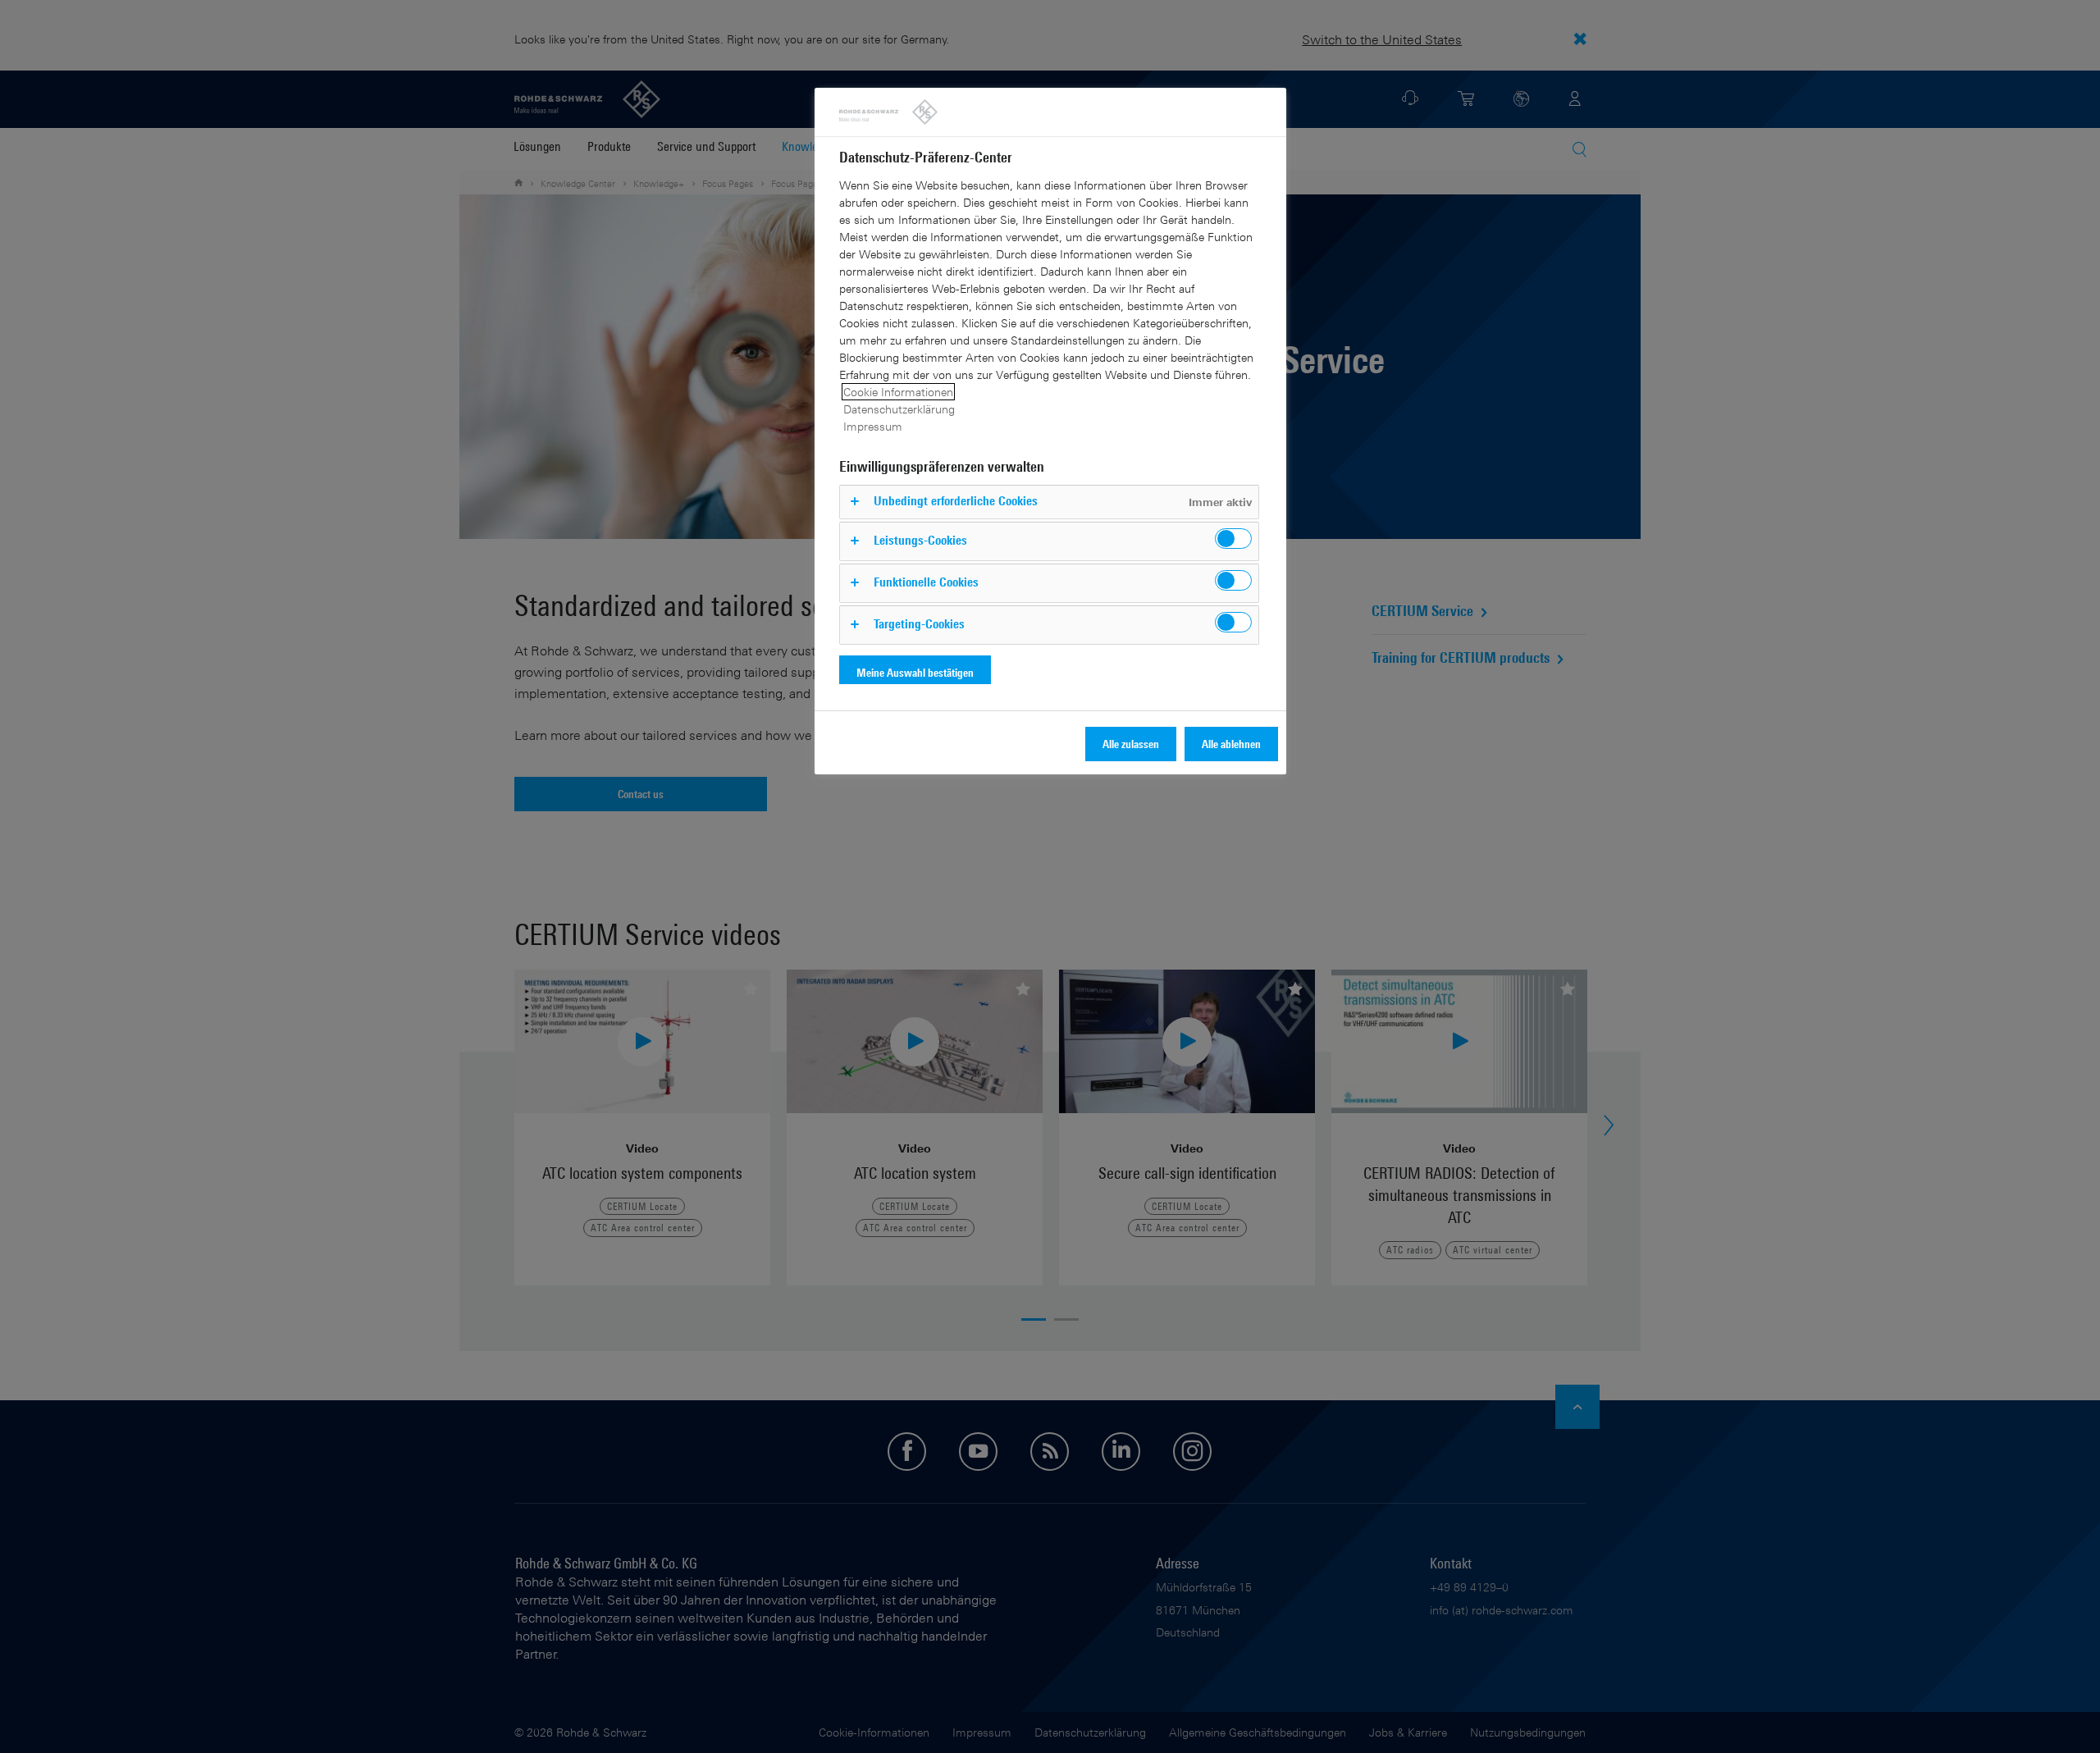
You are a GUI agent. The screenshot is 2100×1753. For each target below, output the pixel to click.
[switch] (1233, 539)
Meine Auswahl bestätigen (915, 672)
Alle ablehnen (1231, 744)
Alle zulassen (1131, 744)
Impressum (873, 426)
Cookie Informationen (898, 392)
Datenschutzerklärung (899, 409)
